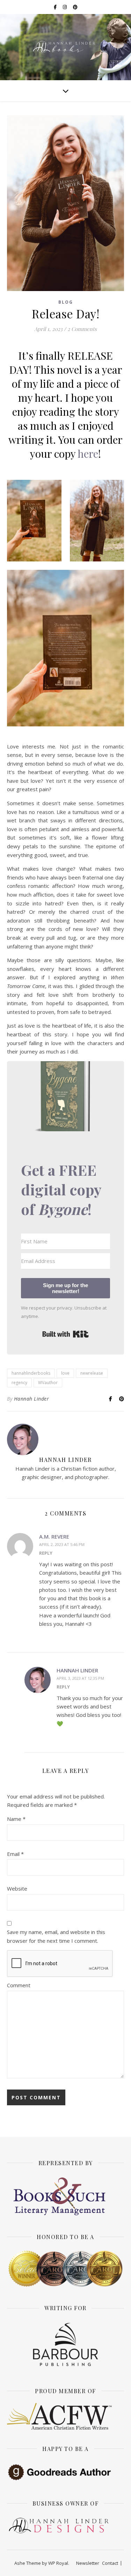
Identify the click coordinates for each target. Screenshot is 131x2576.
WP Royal (58, 2563)
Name (16, 1819)
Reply (46, 1553)
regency (19, 1383)
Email (15, 1854)
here (88, 454)
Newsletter (88, 2563)
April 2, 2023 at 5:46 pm (62, 1544)
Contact (110, 2563)
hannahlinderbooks (31, 1373)
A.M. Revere (54, 1536)
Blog (66, 302)
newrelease (92, 1373)
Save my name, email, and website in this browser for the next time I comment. (56, 1936)
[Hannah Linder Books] (66, 47)
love (65, 1373)
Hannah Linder (32, 1399)
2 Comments (82, 329)
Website (17, 1888)
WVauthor (48, 1383)
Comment (19, 1985)
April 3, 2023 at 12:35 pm (80, 1678)
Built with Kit (65, 1334)
